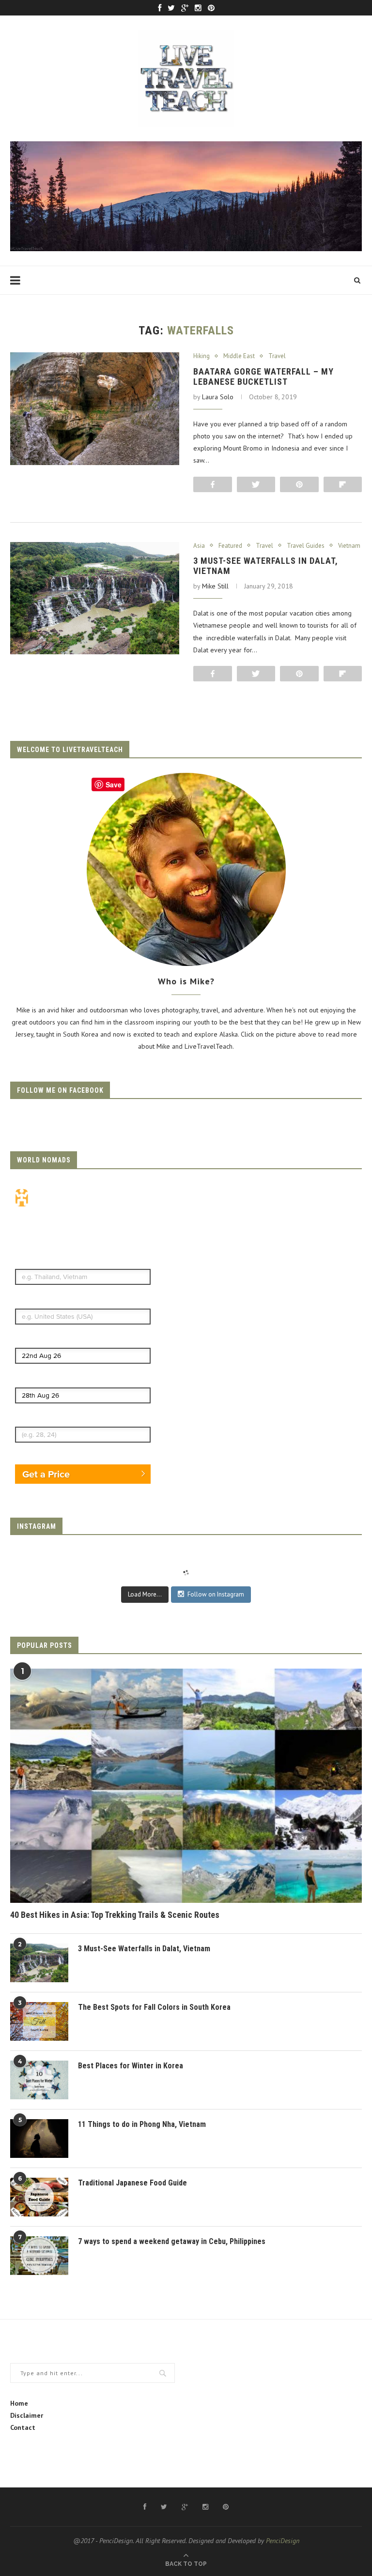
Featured (230, 546)
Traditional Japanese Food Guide (132, 2183)
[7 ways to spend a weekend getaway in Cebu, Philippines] (39, 2256)
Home (19, 2403)
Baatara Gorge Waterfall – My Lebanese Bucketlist (263, 377)
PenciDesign (283, 2541)
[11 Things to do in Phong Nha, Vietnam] (39, 2139)
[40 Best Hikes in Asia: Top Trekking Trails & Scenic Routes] (186, 1786)
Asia (199, 546)
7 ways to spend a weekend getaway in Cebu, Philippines (172, 2241)
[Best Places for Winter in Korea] (39, 2080)
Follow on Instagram (216, 1594)
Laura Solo (218, 397)
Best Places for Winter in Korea (131, 2066)
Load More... (145, 1594)
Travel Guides (306, 546)
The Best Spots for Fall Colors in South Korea (154, 2007)
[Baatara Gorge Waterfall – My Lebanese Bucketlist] (95, 409)
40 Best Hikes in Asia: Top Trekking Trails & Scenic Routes (115, 1915)
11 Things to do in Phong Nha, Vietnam (142, 2124)
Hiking (201, 356)
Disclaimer (27, 2415)
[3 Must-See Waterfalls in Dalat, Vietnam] (95, 598)
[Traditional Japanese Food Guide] (39, 2197)
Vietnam (349, 546)
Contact (23, 2427)
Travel (277, 356)
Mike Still (215, 586)
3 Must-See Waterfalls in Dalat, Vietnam (144, 1949)
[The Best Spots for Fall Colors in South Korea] (39, 2021)
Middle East (239, 356)
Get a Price (46, 1474)
